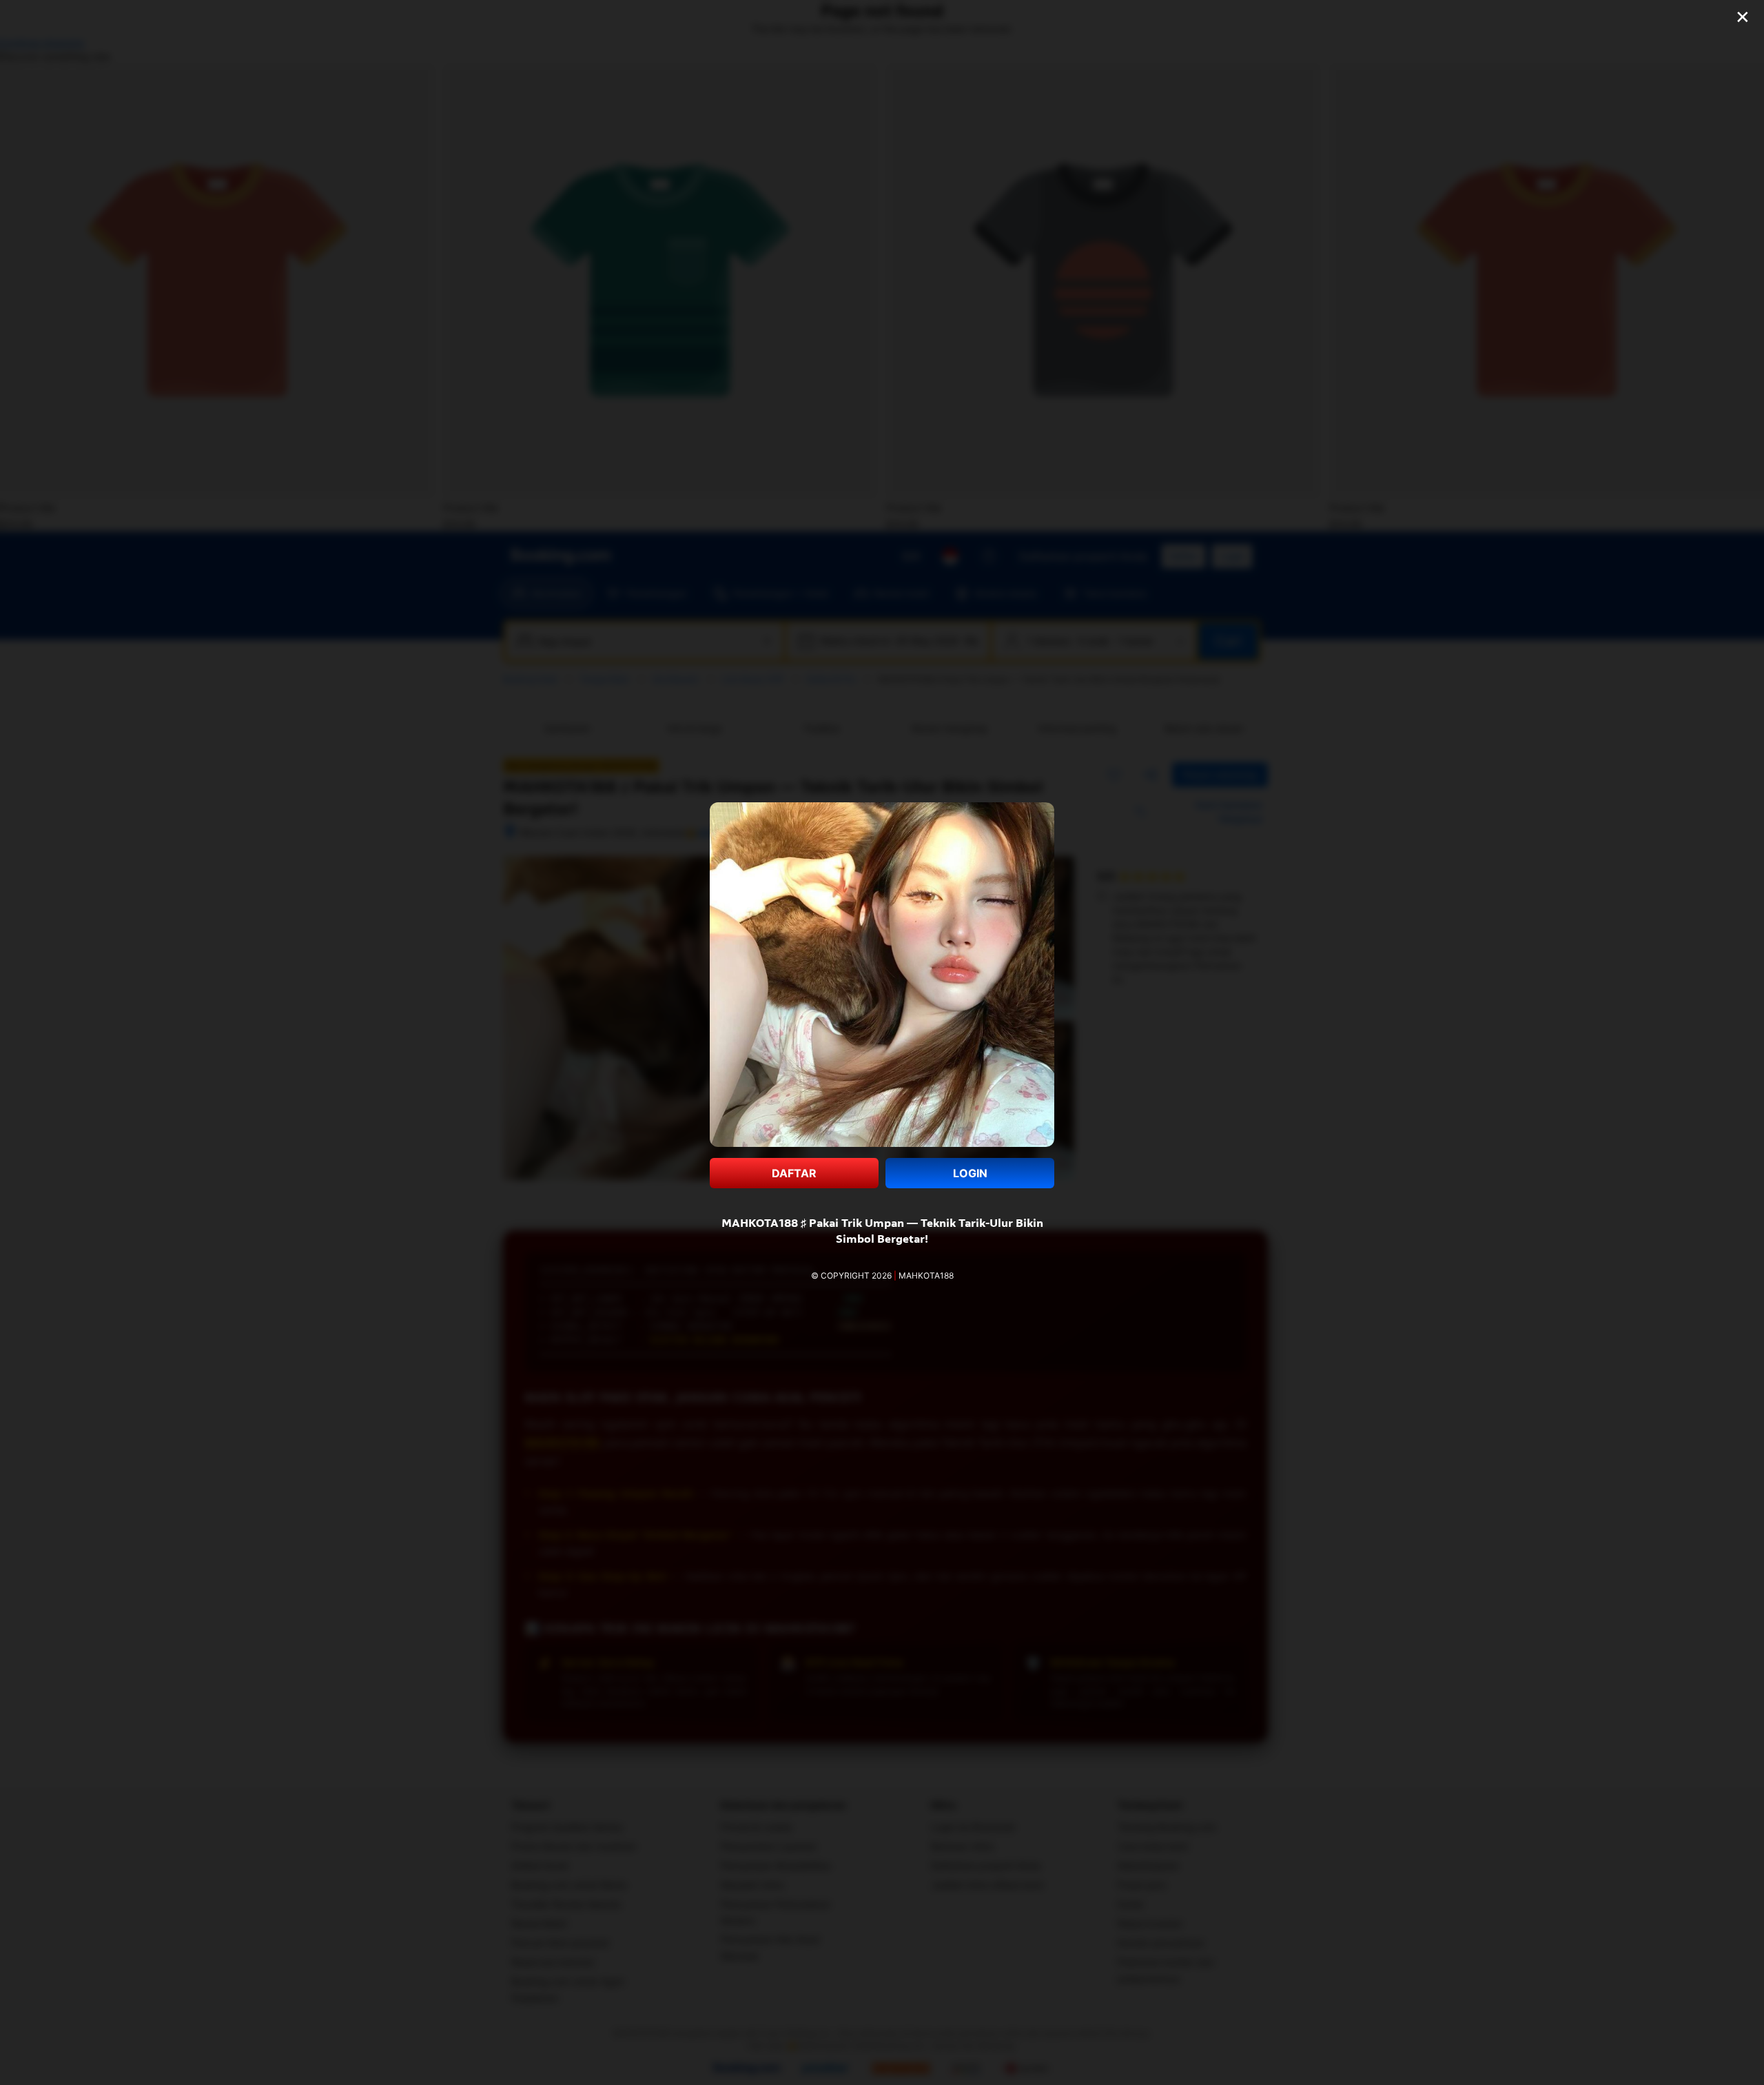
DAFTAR (794, 1173)
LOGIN (970, 1173)
